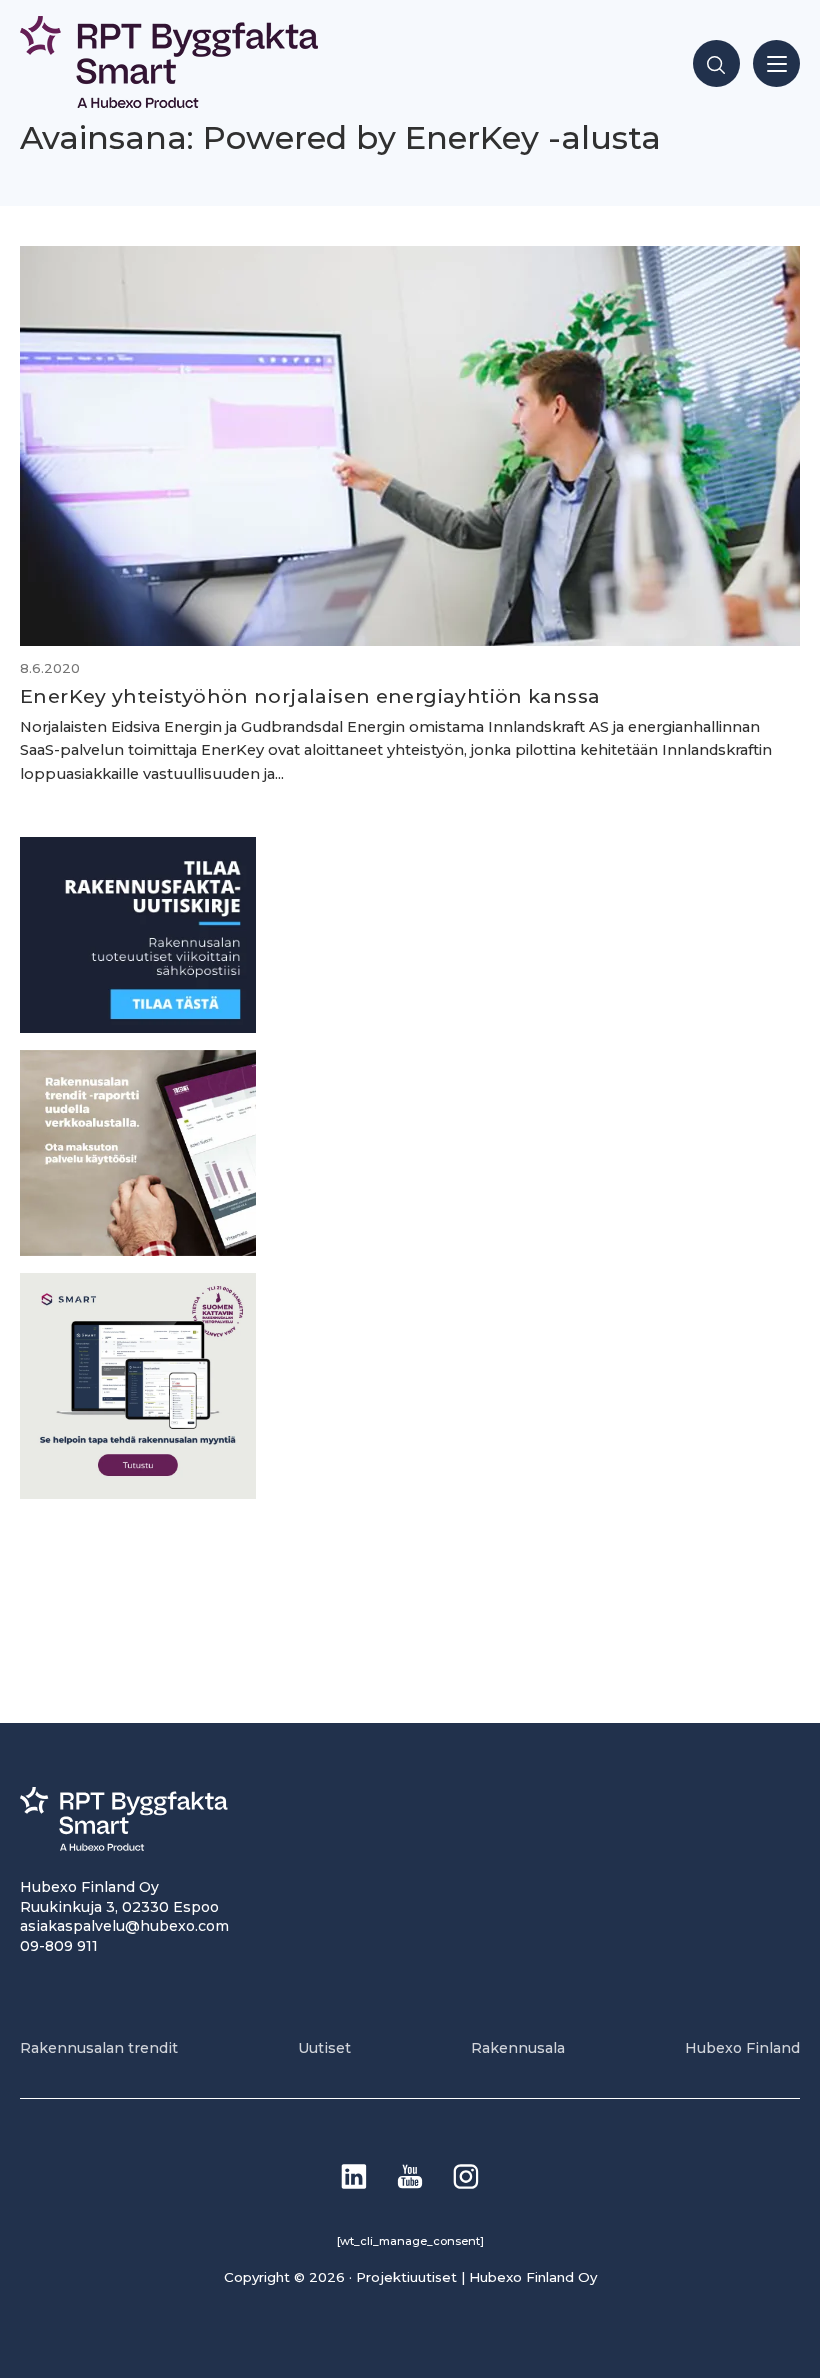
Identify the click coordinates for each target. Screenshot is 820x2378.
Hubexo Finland (742, 2048)
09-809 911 (59, 1946)
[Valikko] (776, 63)
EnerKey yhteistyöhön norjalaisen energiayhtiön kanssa (310, 696)
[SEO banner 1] (138, 1493)
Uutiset (324, 2048)
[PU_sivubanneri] (138, 1250)
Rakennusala (518, 2048)
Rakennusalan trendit (99, 2048)
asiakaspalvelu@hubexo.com (124, 1926)
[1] (138, 1027)
